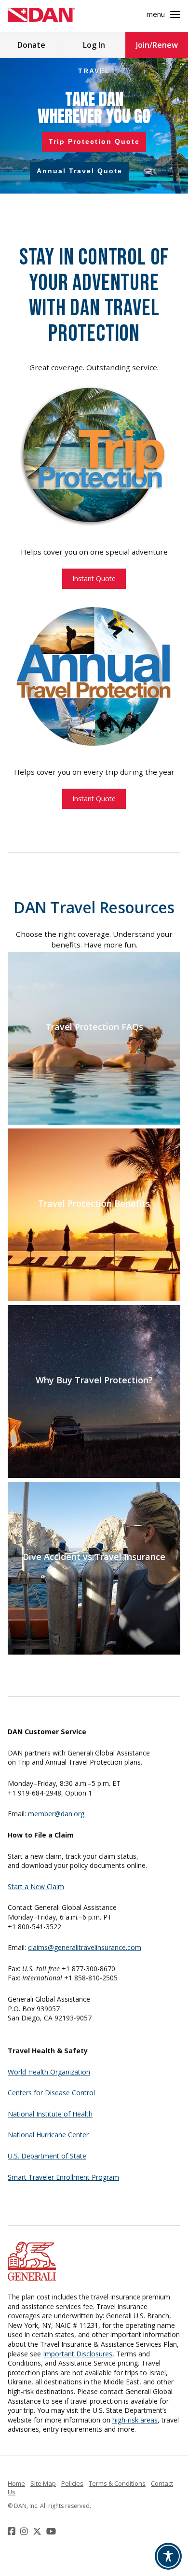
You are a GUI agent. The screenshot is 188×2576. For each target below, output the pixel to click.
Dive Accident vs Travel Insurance (94, 1557)
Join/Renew (157, 45)
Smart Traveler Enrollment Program (63, 2177)
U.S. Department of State (47, 2156)
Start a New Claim (36, 1887)
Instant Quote (94, 578)
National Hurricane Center (48, 2135)
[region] (94, 126)
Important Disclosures (78, 2354)
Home (16, 2483)
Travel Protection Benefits (94, 1204)
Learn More (94, 1047)
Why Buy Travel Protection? (94, 1380)
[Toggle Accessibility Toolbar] (168, 2556)
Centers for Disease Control (51, 2093)
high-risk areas (135, 2420)
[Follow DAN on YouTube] (52, 2531)
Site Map (43, 2483)
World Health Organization (49, 2072)
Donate (31, 45)
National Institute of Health (50, 2114)
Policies (72, 2483)
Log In (94, 45)
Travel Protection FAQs (94, 1027)
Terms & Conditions (117, 2483)
